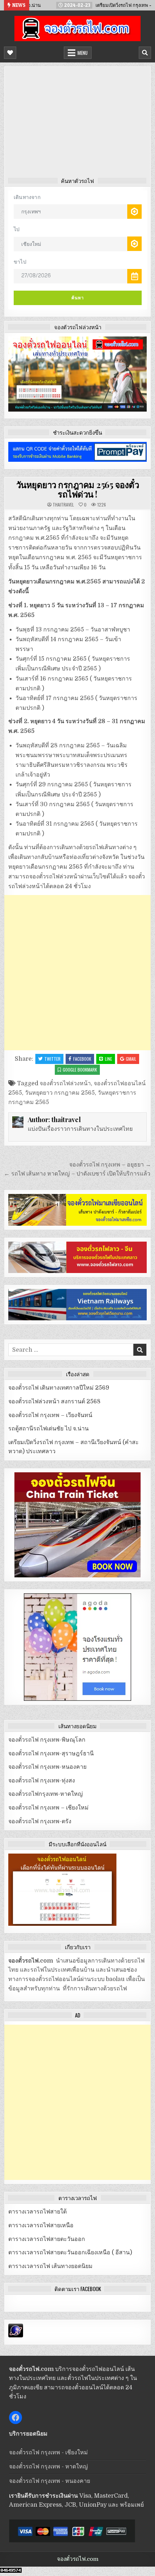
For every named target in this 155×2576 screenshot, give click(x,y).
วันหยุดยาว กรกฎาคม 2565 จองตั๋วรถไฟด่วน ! (78, 489)
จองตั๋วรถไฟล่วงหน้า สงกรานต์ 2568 (54, 1402)
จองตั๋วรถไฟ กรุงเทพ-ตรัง (40, 1821)
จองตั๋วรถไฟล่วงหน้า (65, 1083)
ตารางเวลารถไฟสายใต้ (37, 2212)
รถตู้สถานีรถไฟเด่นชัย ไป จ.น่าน (48, 1429)
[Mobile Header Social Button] (10, 53)
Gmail (131, 1059)
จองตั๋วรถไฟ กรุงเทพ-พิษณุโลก (47, 1740)
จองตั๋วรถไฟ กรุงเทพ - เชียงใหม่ (48, 2453)
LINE (108, 1059)
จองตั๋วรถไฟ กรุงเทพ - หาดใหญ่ (48, 2467)
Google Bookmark (80, 1070)
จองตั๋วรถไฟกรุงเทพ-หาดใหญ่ (46, 1794)
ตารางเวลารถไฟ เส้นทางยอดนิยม (50, 2266)
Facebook (82, 1059)
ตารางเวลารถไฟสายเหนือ (41, 2225)
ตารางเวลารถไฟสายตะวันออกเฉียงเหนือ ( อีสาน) (70, 2253)
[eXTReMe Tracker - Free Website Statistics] (16, 2336)
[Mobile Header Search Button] (145, 53)
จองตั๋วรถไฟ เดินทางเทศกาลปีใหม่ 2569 (59, 1388)
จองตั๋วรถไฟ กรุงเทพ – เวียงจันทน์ (50, 1415)
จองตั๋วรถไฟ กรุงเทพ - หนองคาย (50, 2481)
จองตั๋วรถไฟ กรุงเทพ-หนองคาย (47, 1767)
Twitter (52, 1059)
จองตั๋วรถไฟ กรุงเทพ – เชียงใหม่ (48, 1808)
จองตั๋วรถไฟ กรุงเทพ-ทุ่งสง (42, 1781)
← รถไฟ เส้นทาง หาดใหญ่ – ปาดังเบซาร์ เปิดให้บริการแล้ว (77, 1174)
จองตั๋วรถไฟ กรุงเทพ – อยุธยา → (110, 1165)
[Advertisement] (78, 124)
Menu (83, 53)
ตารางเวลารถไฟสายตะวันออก (47, 2239)
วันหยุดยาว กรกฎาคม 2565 (60, 1093)
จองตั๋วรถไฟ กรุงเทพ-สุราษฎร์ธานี (51, 1754)
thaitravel (63, 505)
